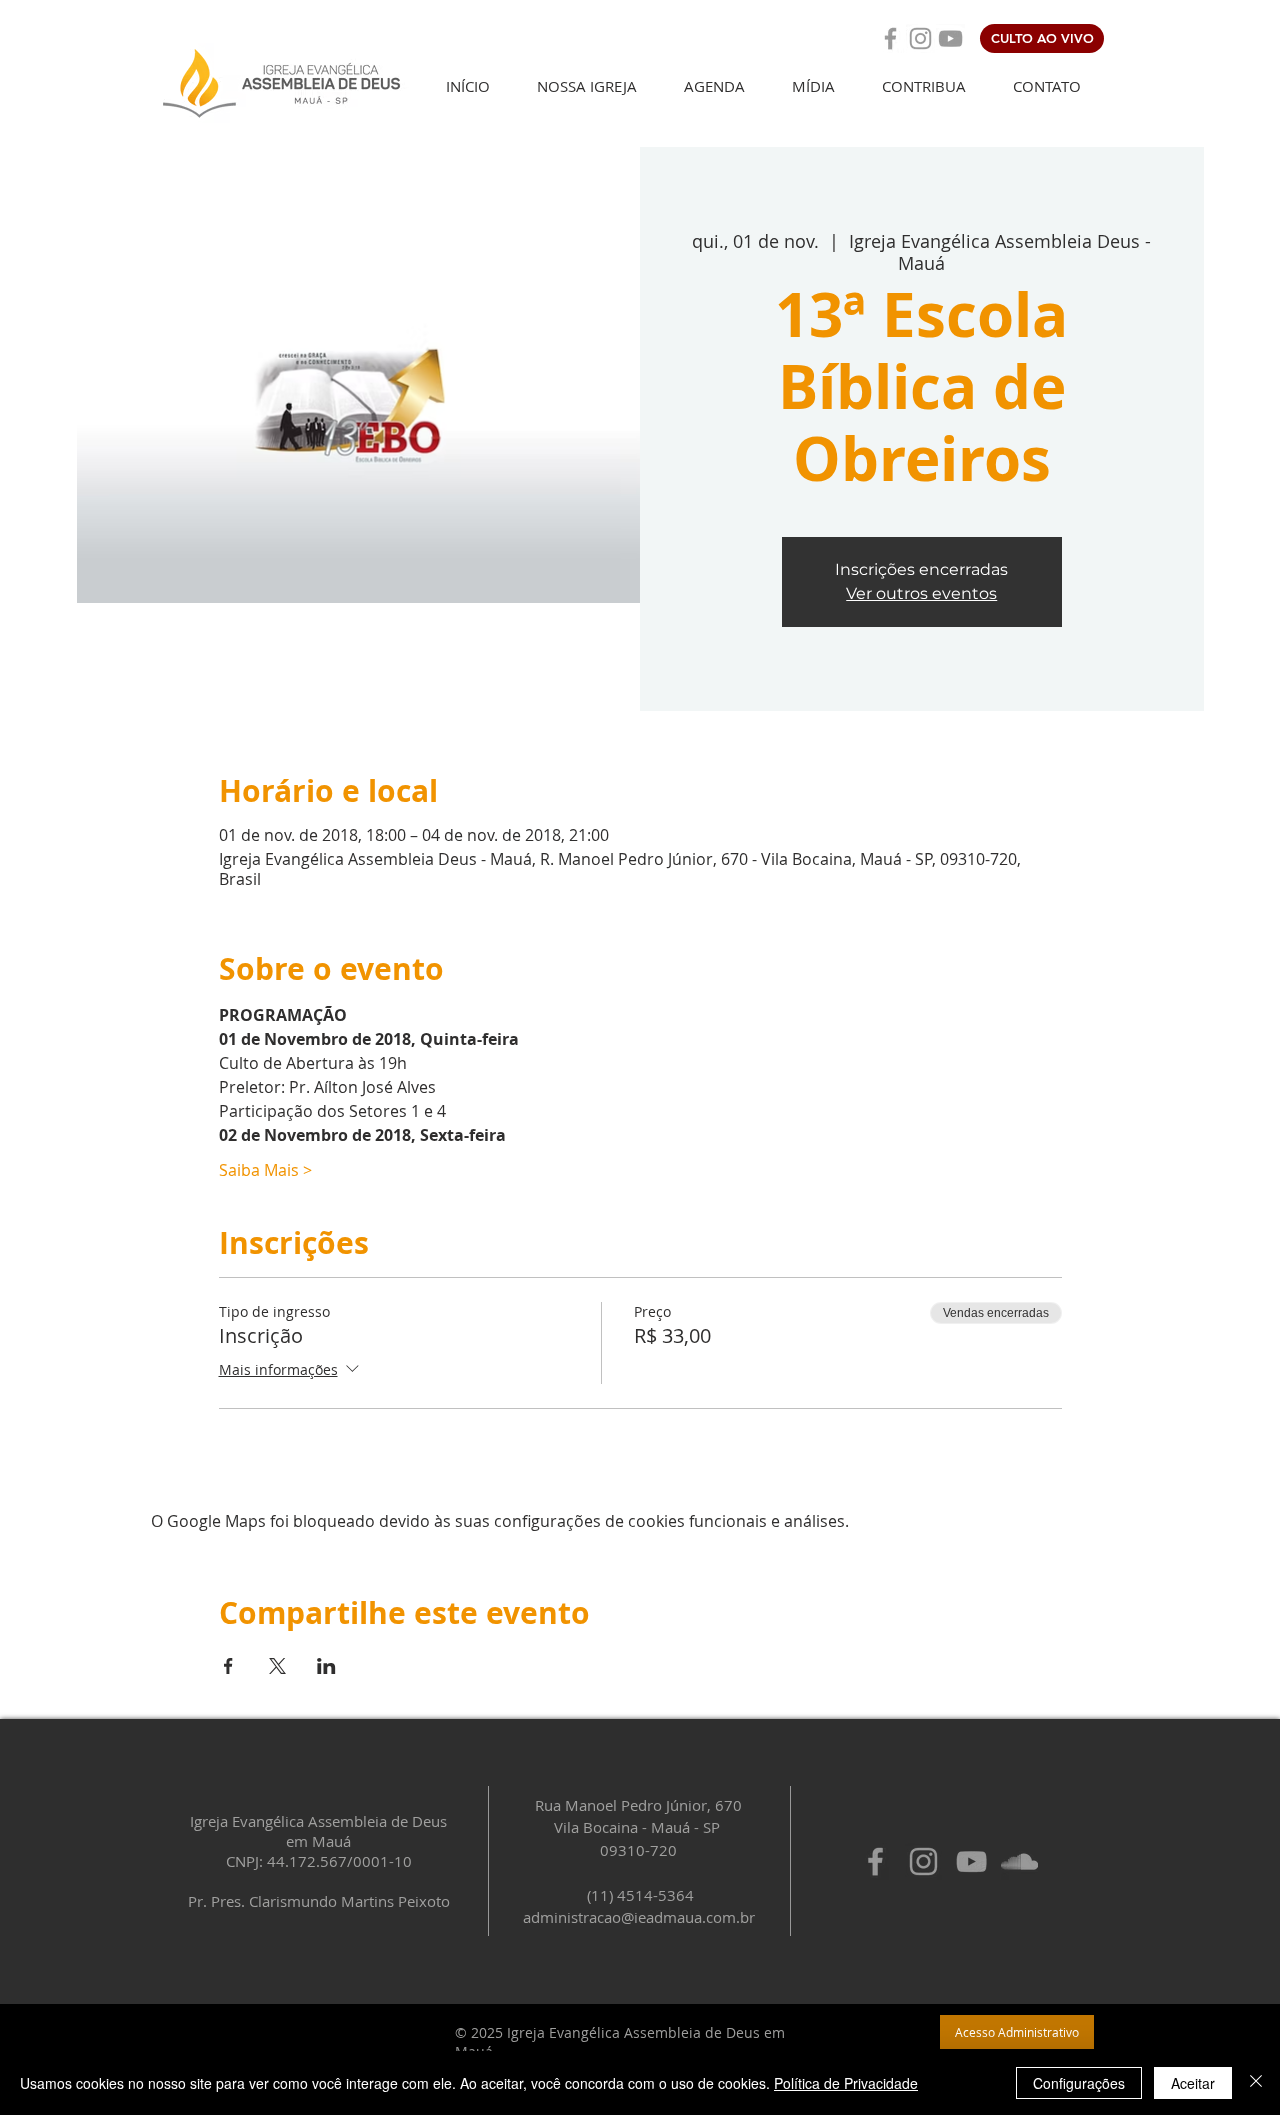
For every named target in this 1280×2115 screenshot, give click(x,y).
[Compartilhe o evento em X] (277, 1666)
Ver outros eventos (921, 593)
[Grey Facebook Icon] (890, 38)
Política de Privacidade (846, 2083)
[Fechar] (1256, 2083)
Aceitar (1193, 2083)
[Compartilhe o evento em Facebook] (228, 1666)
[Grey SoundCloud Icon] (1019, 1861)
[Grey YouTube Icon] (950, 38)
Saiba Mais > (265, 1170)
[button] (586, 86)
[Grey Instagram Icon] (920, 38)
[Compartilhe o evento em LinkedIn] (326, 1666)
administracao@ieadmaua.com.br (639, 1917)
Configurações (1079, 2083)
